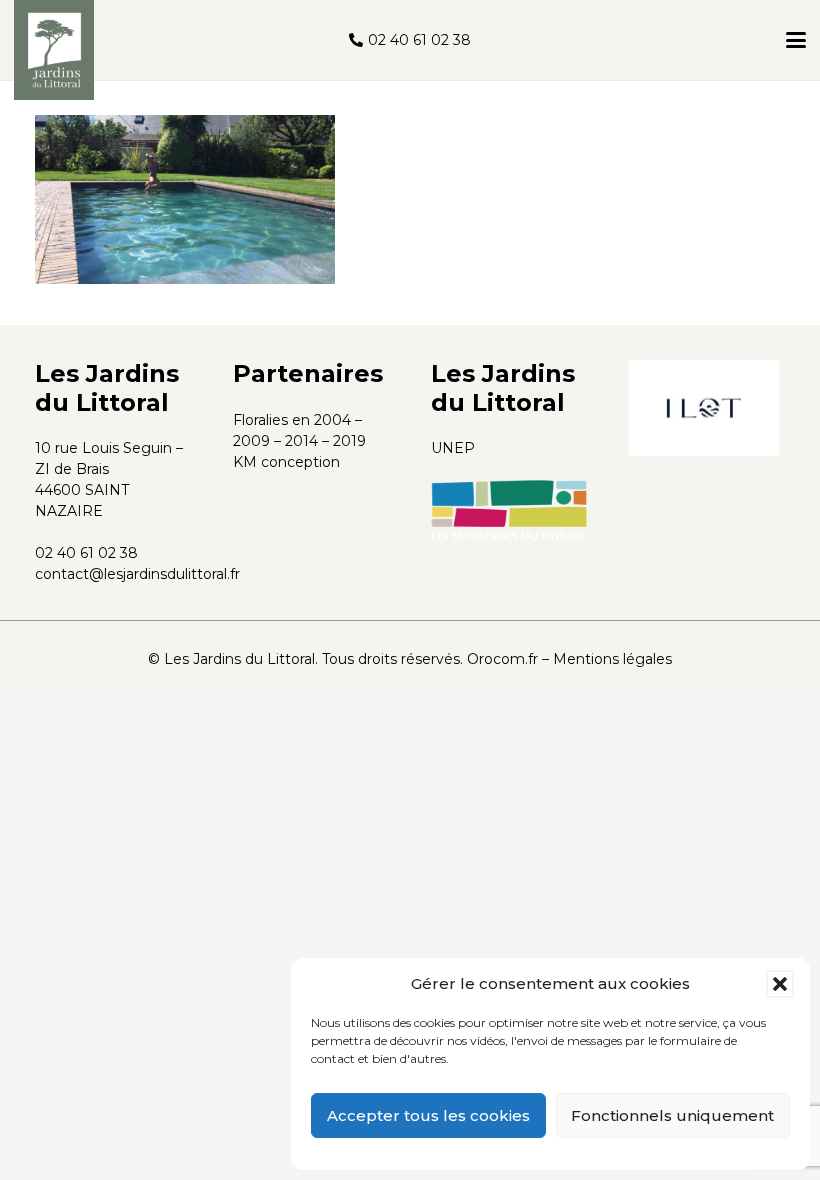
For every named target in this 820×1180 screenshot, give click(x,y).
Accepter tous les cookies (428, 1115)
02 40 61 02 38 (86, 553)
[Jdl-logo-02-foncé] (54, 50)
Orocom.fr (502, 659)
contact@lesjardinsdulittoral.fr (137, 574)
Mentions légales (612, 659)
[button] (780, 984)
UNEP (453, 448)
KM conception (286, 462)
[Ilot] (704, 408)
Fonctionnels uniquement (672, 1115)
